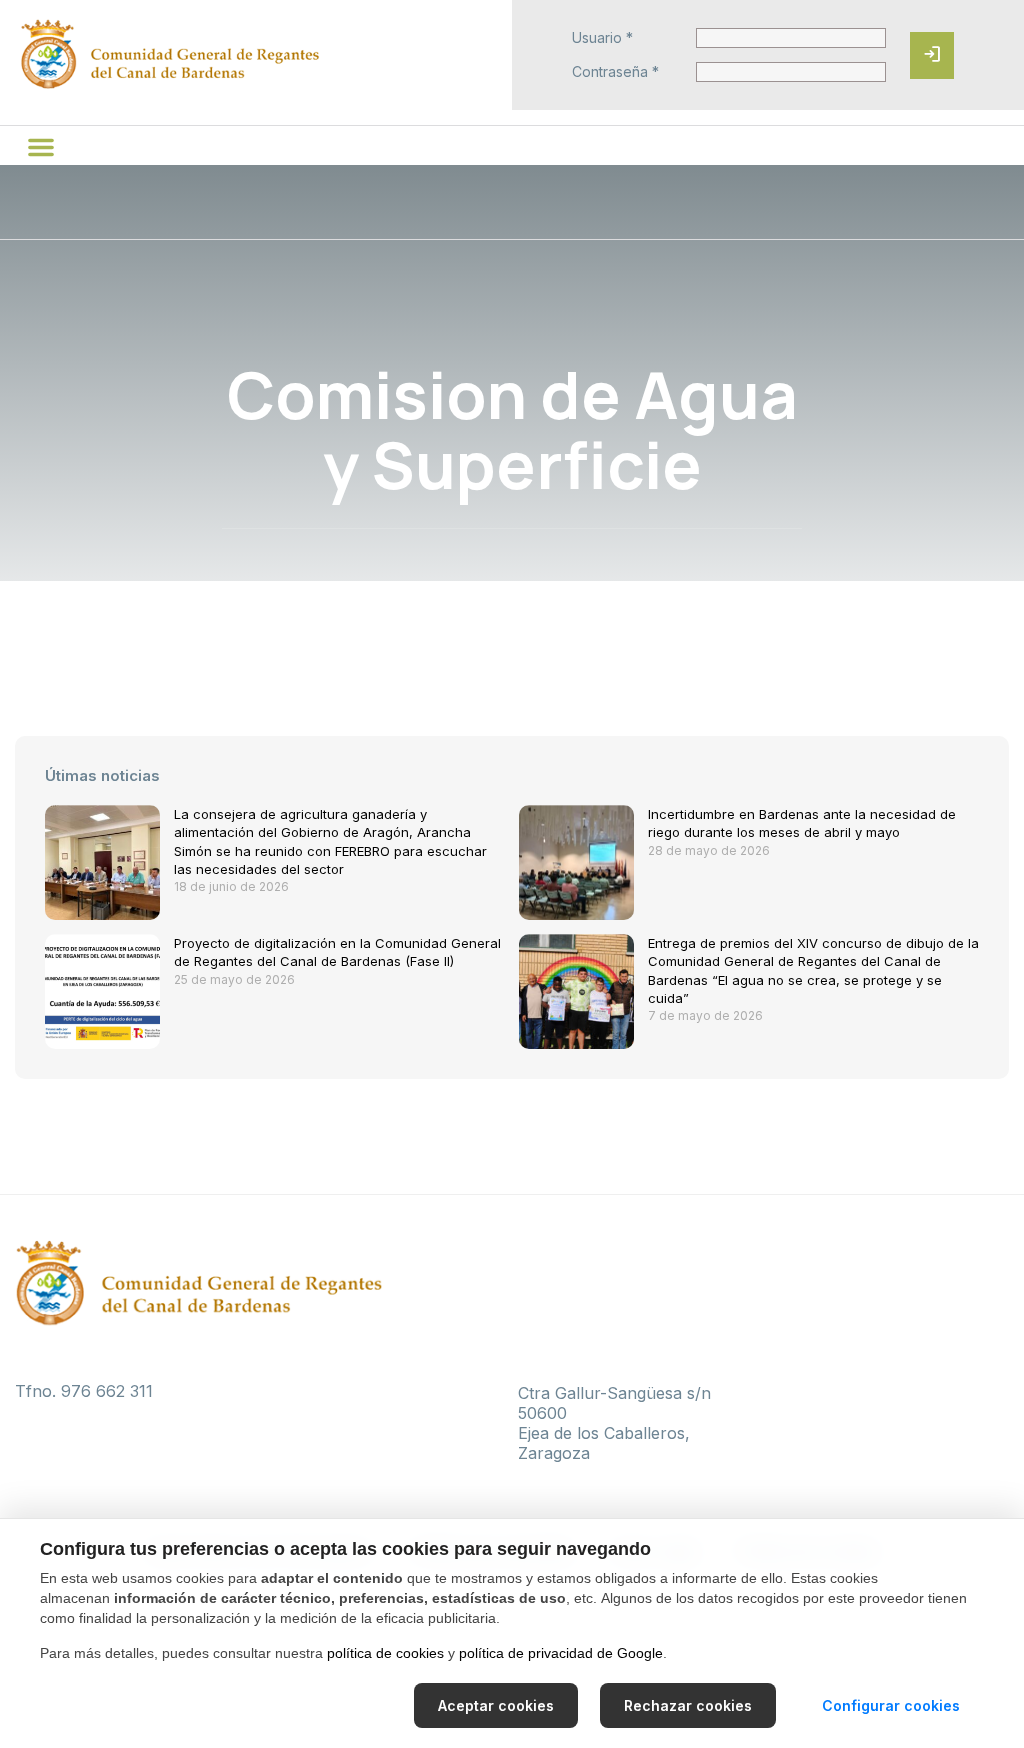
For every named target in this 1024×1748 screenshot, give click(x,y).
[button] (41, 147)
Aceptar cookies (496, 1705)
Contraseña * (615, 72)
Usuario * (602, 38)
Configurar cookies (891, 1705)
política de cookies (385, 1653)
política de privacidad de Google (561, 1653)
